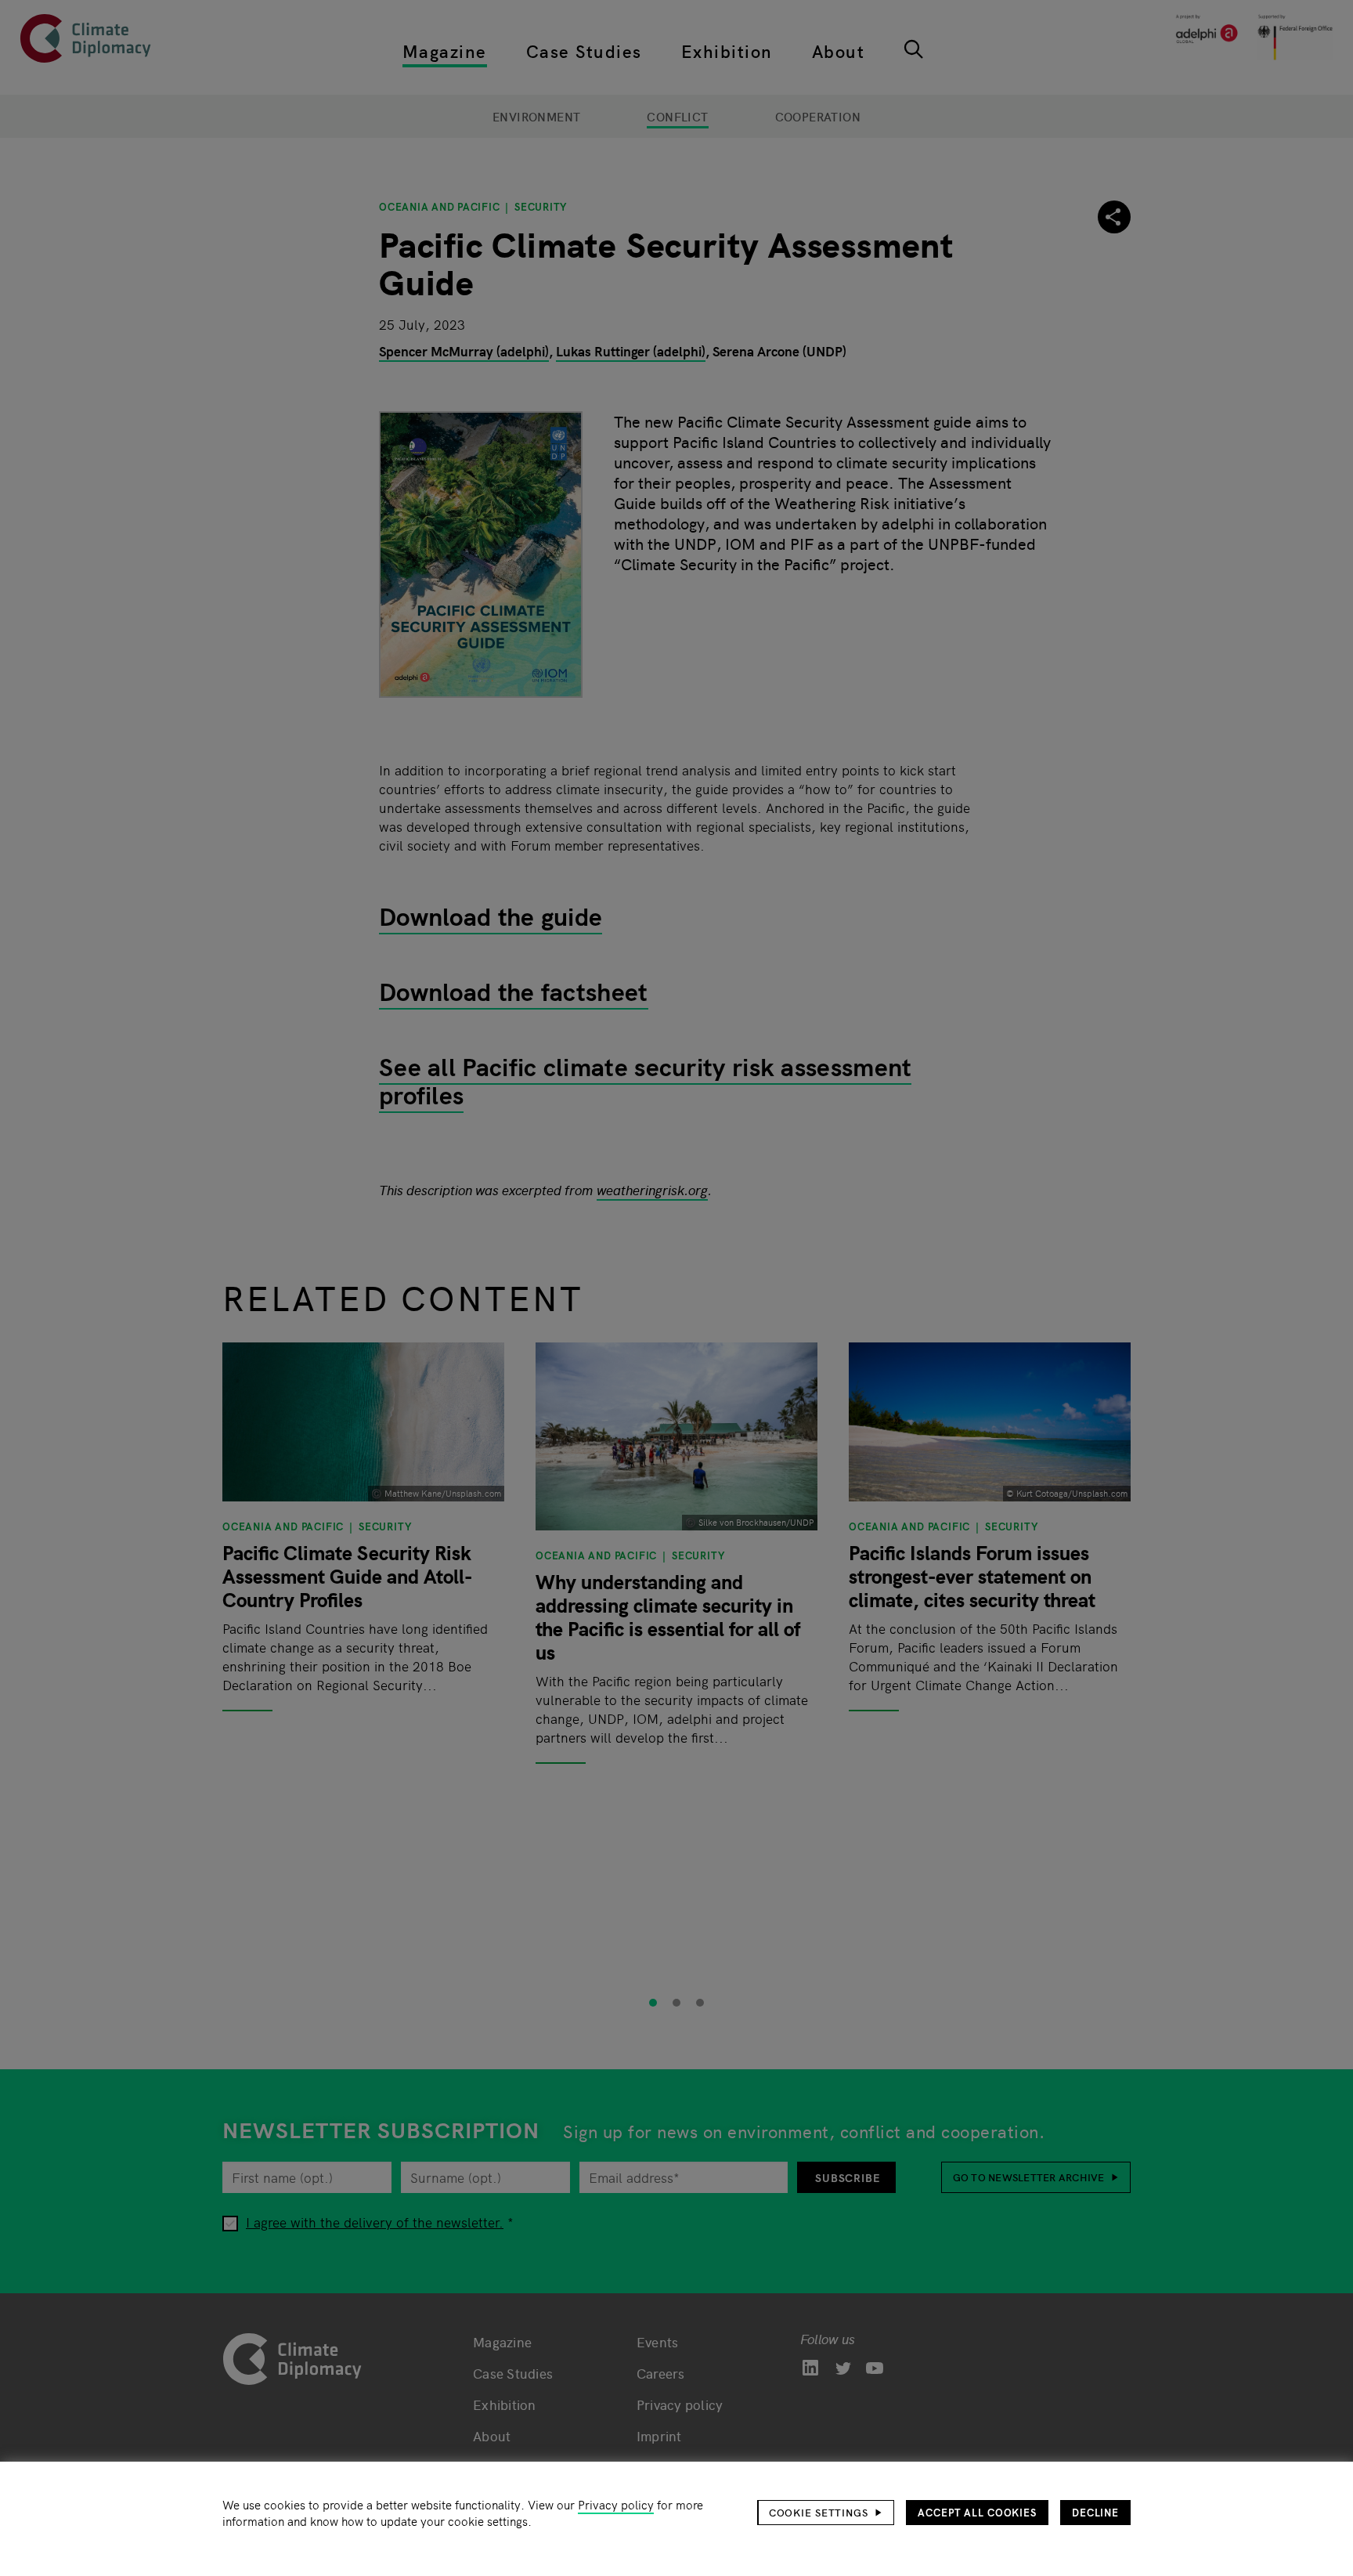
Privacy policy (616, 2504)
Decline (1095, 2512)
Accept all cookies (977, 2512)
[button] (826, 2513)
